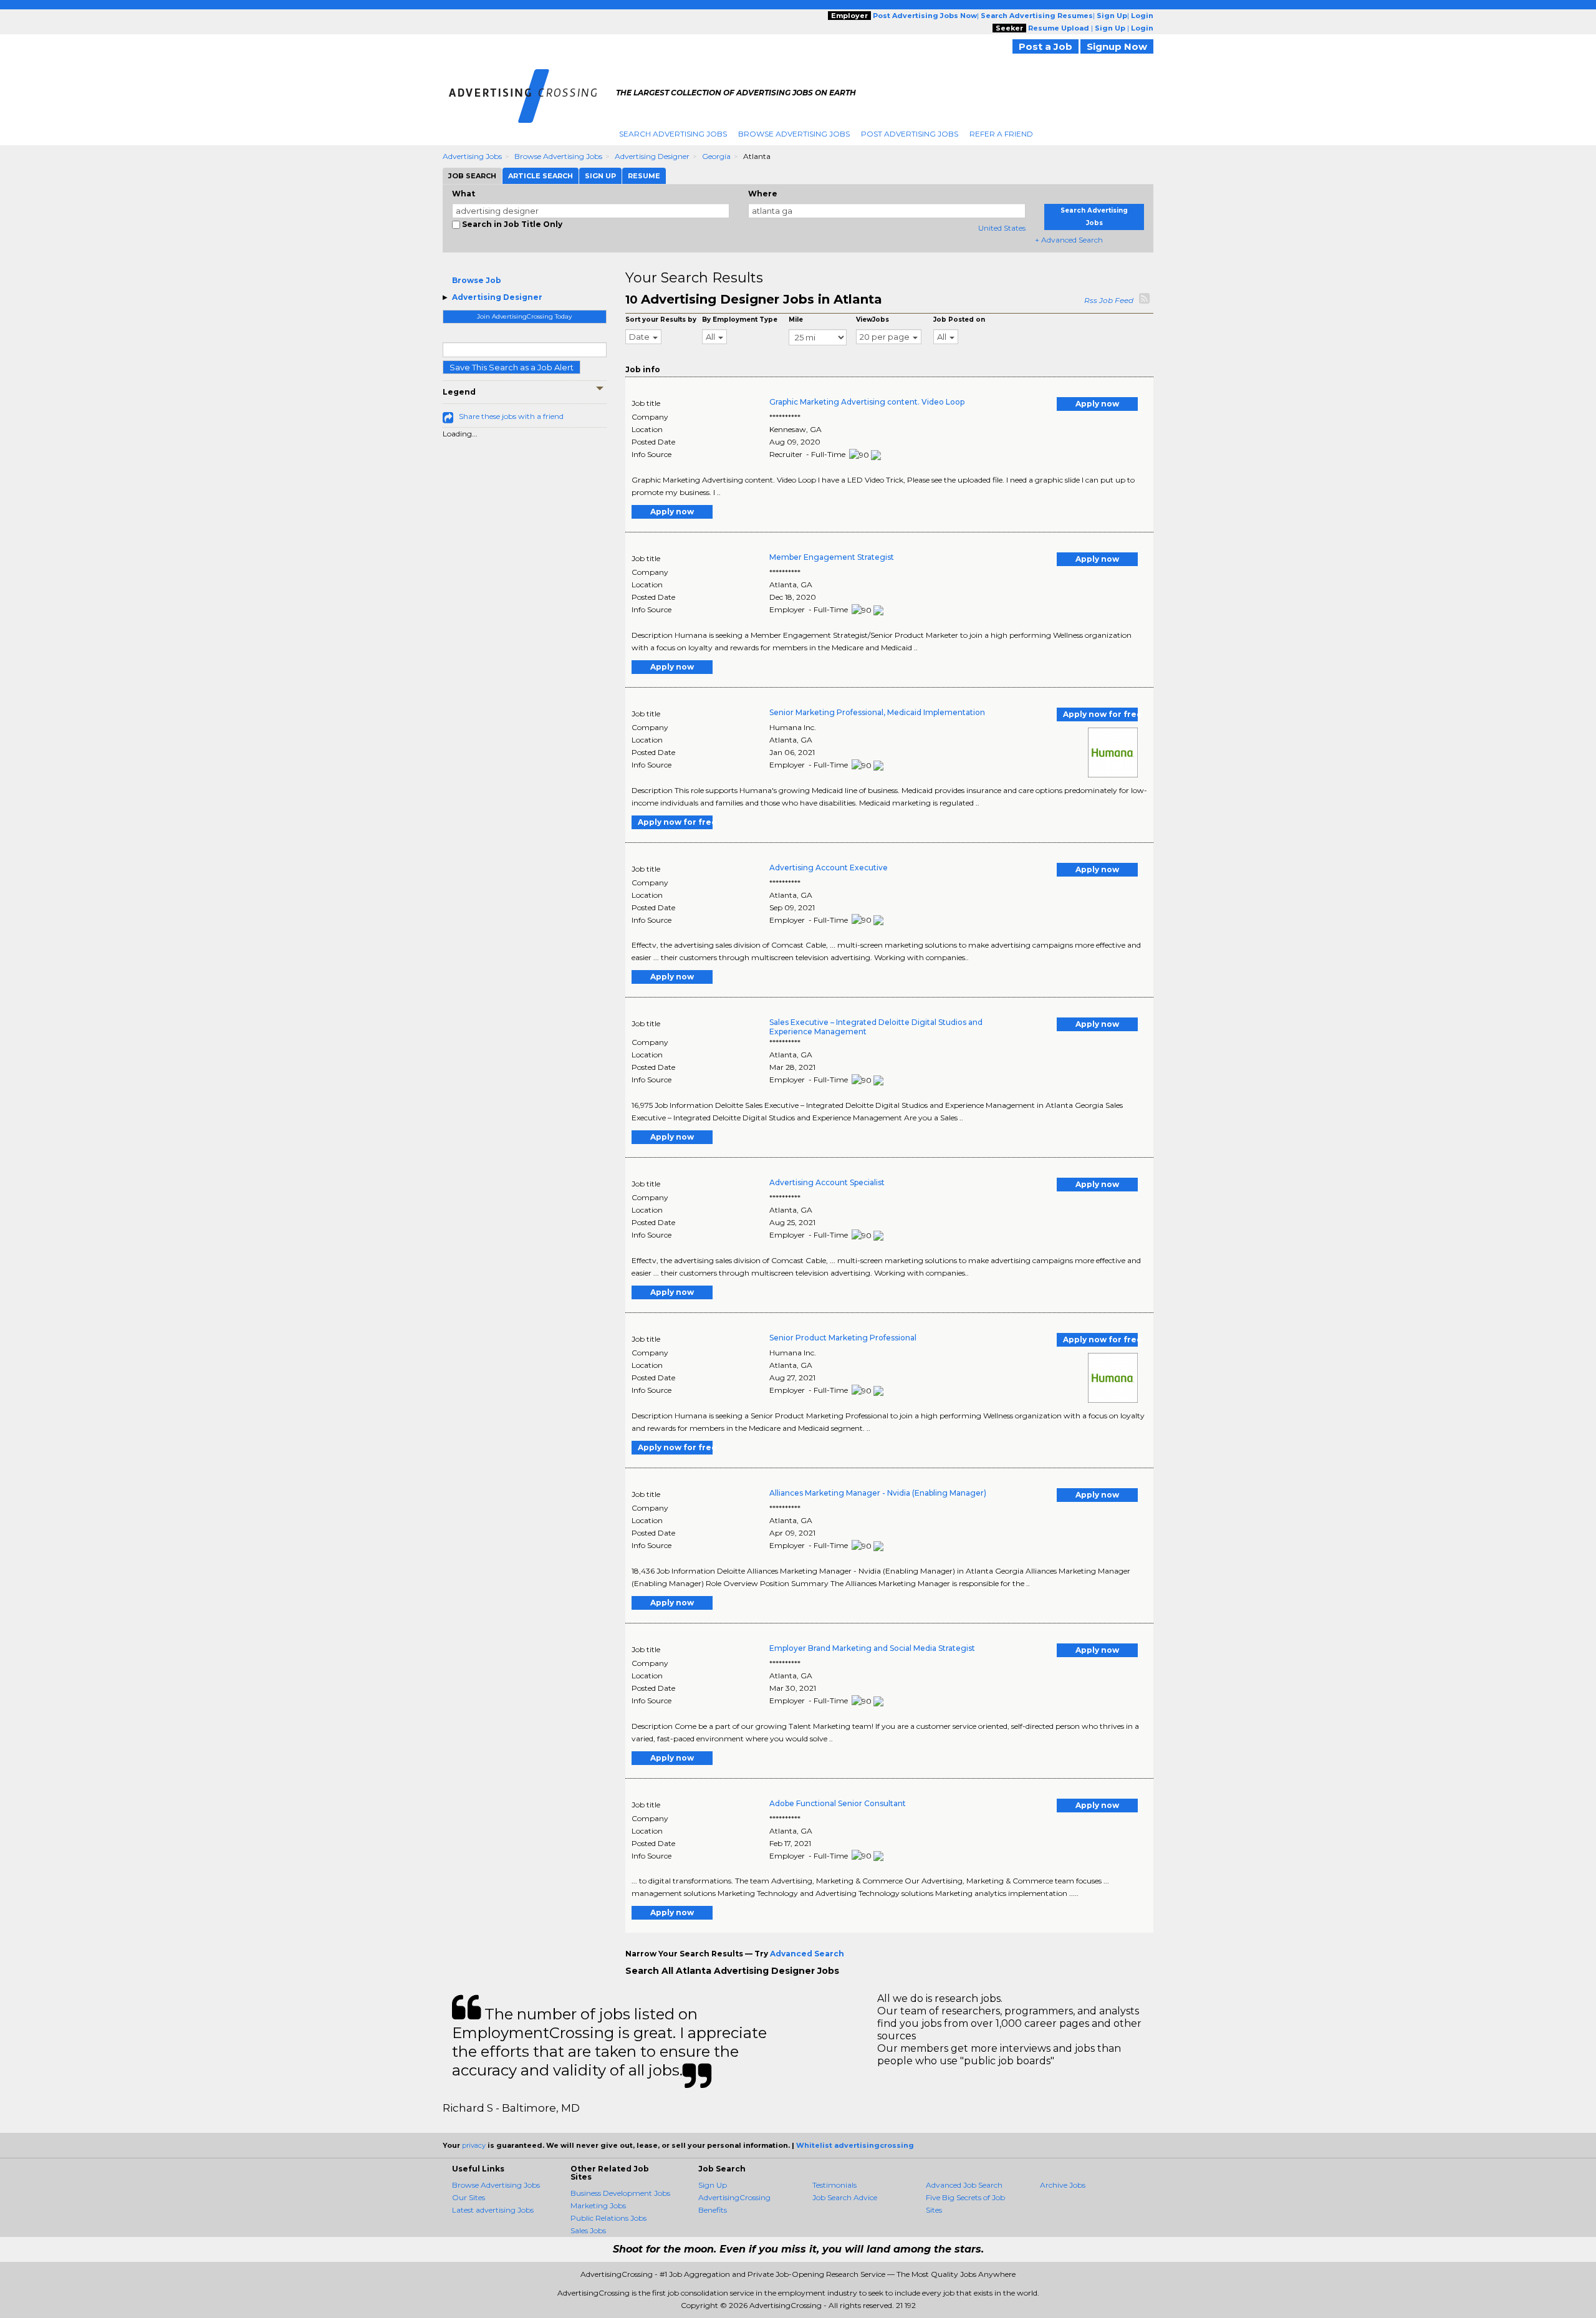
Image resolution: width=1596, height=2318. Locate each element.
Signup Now (1117, 46)
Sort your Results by (661, 320)
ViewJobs (873, 320)
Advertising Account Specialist (827, 1182)
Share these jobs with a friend (511, 416)
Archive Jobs (1063, 2185)
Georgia (716, 156)
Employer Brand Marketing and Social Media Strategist (872, 1648)
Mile (796, 320)
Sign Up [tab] (600, 176)
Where (763, 194)
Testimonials (834, 2185)
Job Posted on (959, 320)
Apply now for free (1100, 714)
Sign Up (713, 2185)
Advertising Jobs (472, 156)
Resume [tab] (644, 176)
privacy (474, 2145)
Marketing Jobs (598, 2205)
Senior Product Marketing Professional (843, 1338)
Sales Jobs (588, 2230)
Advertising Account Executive (829, 868)
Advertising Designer (652, 156)
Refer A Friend (1001, 134)
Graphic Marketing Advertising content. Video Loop (867, 402)
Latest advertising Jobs (493, 2210)
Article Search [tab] (541, 176)
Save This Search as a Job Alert (512, 367)
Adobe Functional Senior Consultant (838, 1803)
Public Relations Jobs (608, 2218)
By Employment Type (740, 320)
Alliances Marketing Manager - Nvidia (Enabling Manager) (878, 1493)
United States (1002, 228)
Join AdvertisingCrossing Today (524, 316)
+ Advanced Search (1069, 240)
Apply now (1097, 404)
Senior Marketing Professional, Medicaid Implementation (877, 712)
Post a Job (1046, 46)
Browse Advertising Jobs (794, 134)
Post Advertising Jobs (910, 134)
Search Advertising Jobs (673, 134)
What (464, 194)
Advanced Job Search (964, 2185)
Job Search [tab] (472, 176)
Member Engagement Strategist (832, 557)
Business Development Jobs (620, 2193)
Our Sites (469, 2197)
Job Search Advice (845, 2197)
